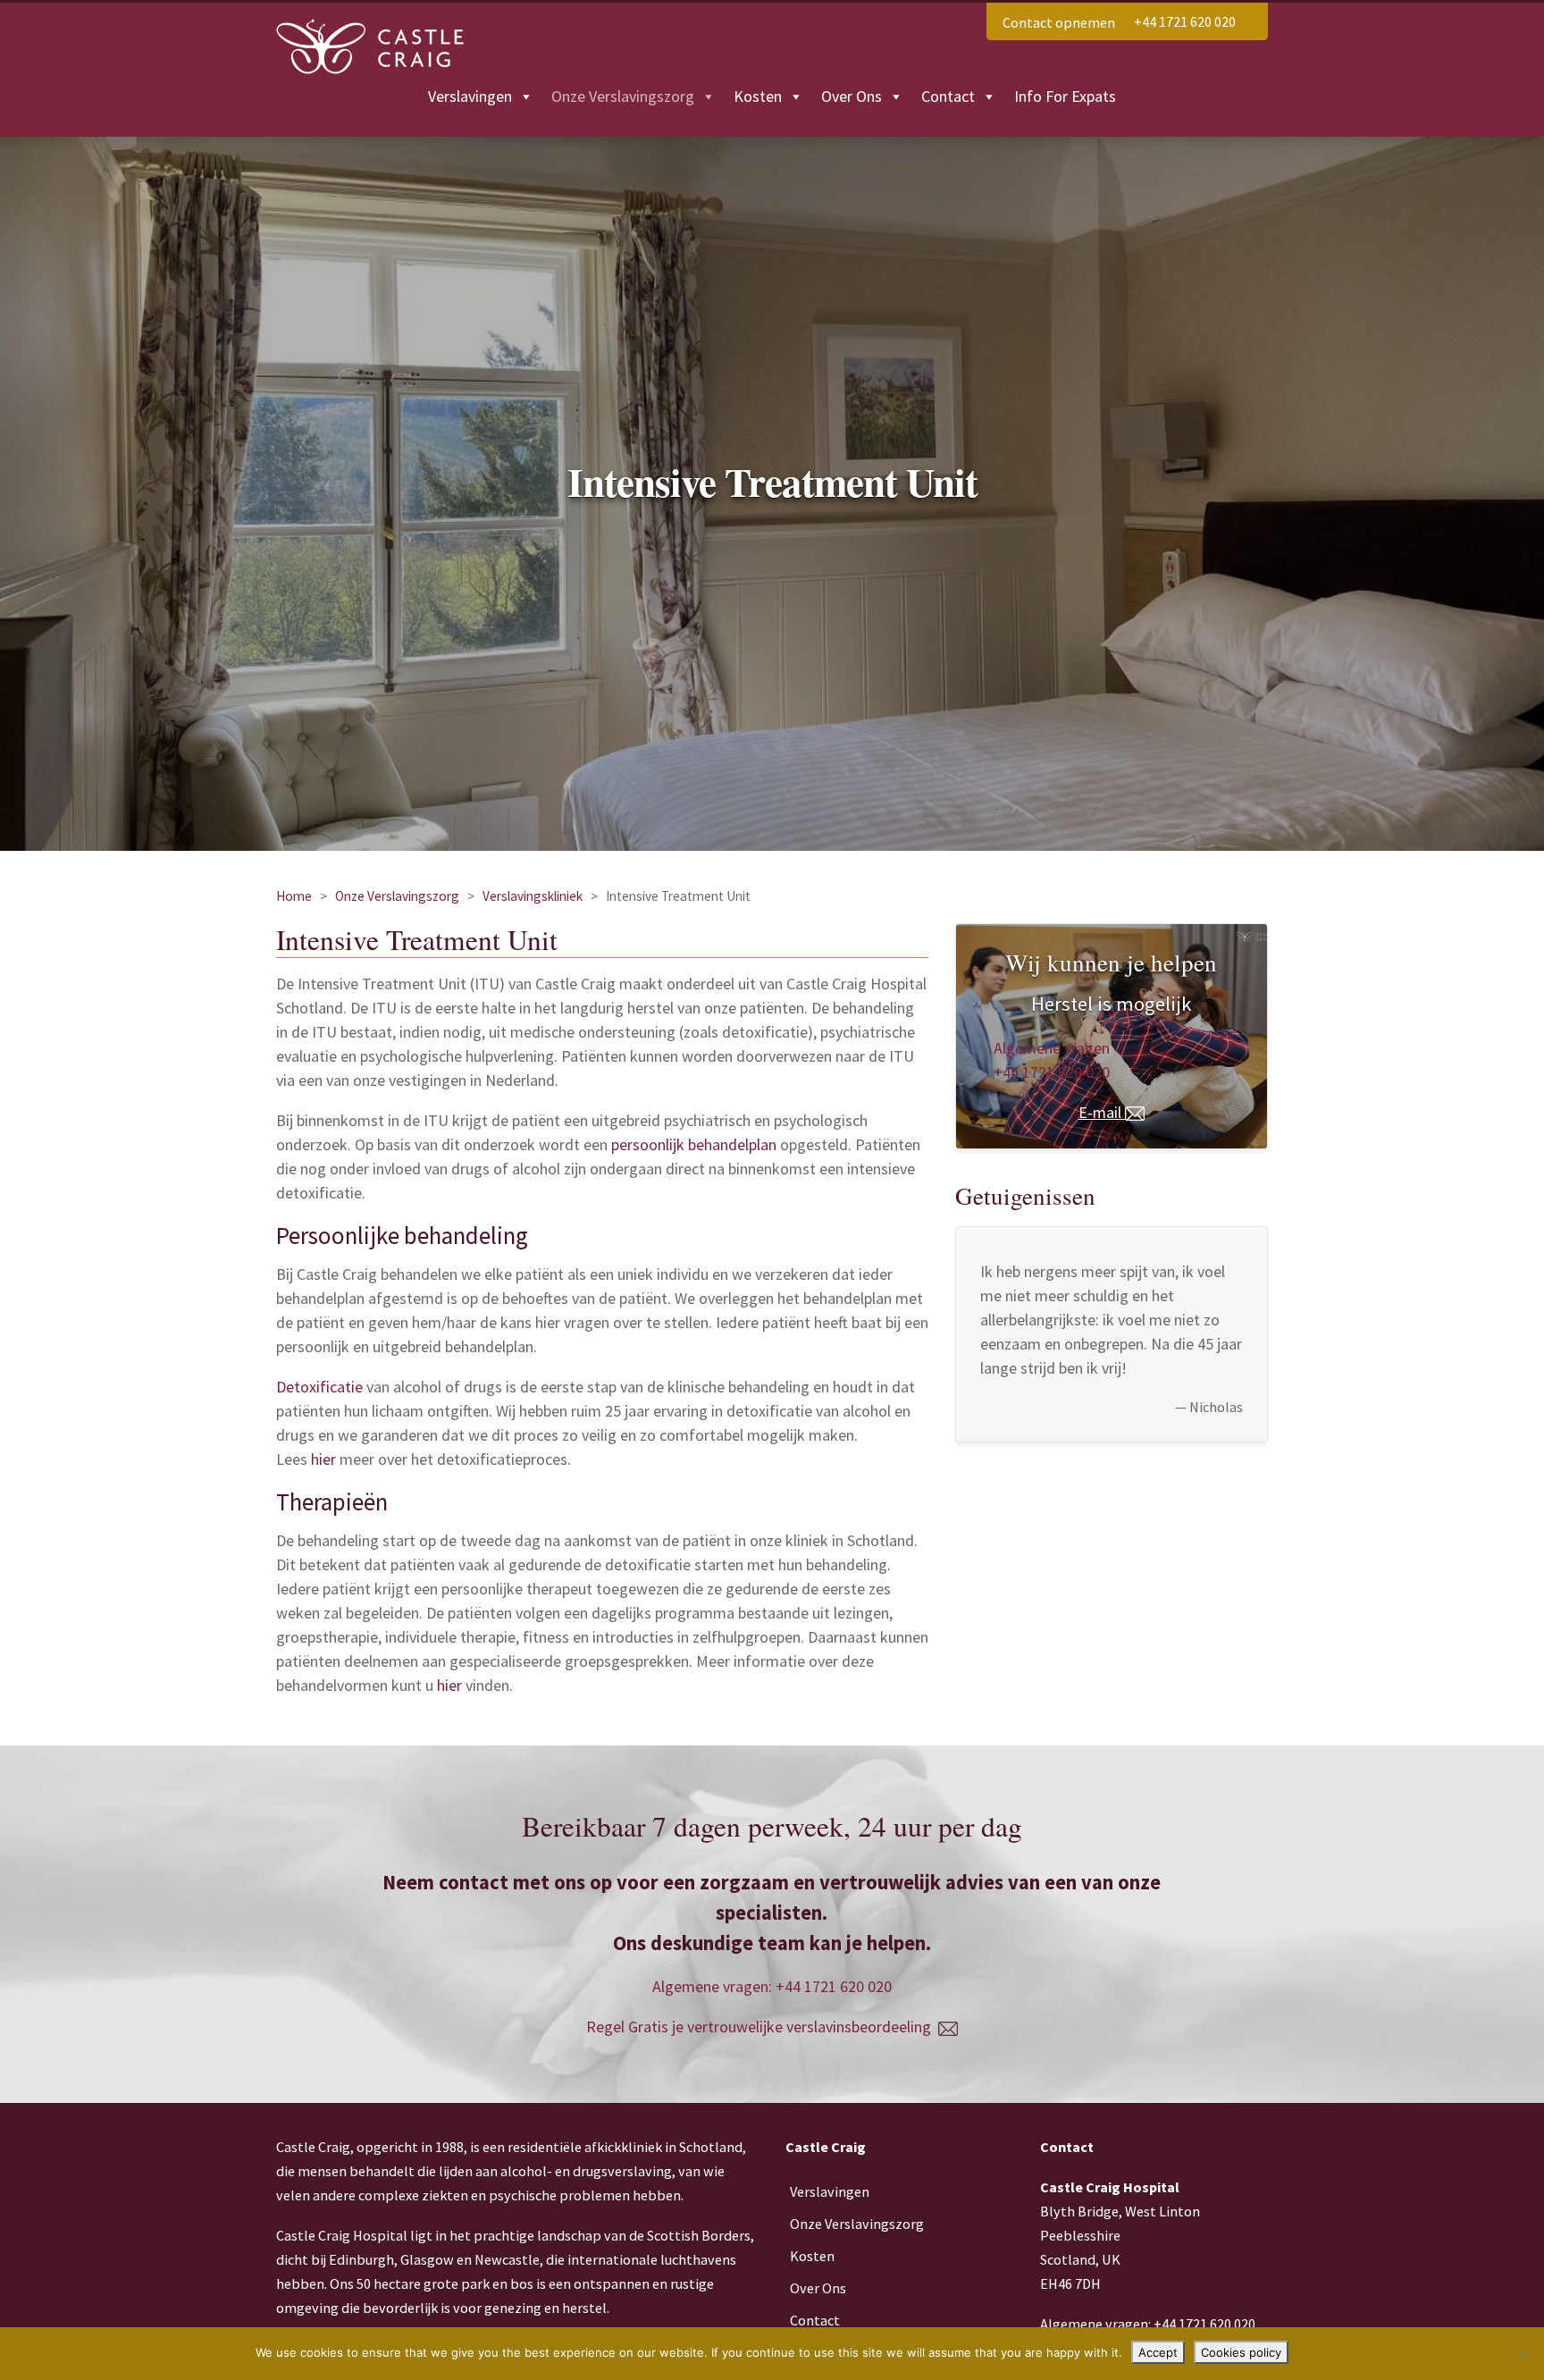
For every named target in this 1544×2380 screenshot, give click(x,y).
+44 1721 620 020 (1185, 21)
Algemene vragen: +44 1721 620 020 (772, 1986)
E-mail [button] (1102, 1112)
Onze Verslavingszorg (623, 96)
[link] (1185, 21)
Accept (1158, 2352)
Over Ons (852, 96)
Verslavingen (470, 96)
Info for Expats (1065, 96)
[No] (1522, 2354)
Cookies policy (1241, 2352)
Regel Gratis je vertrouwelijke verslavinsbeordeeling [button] (762, 2027)
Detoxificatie (319, 1387)
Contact (948, 96)
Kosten (758, 96)
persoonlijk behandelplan (694, 1144)
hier (323, 1459)
